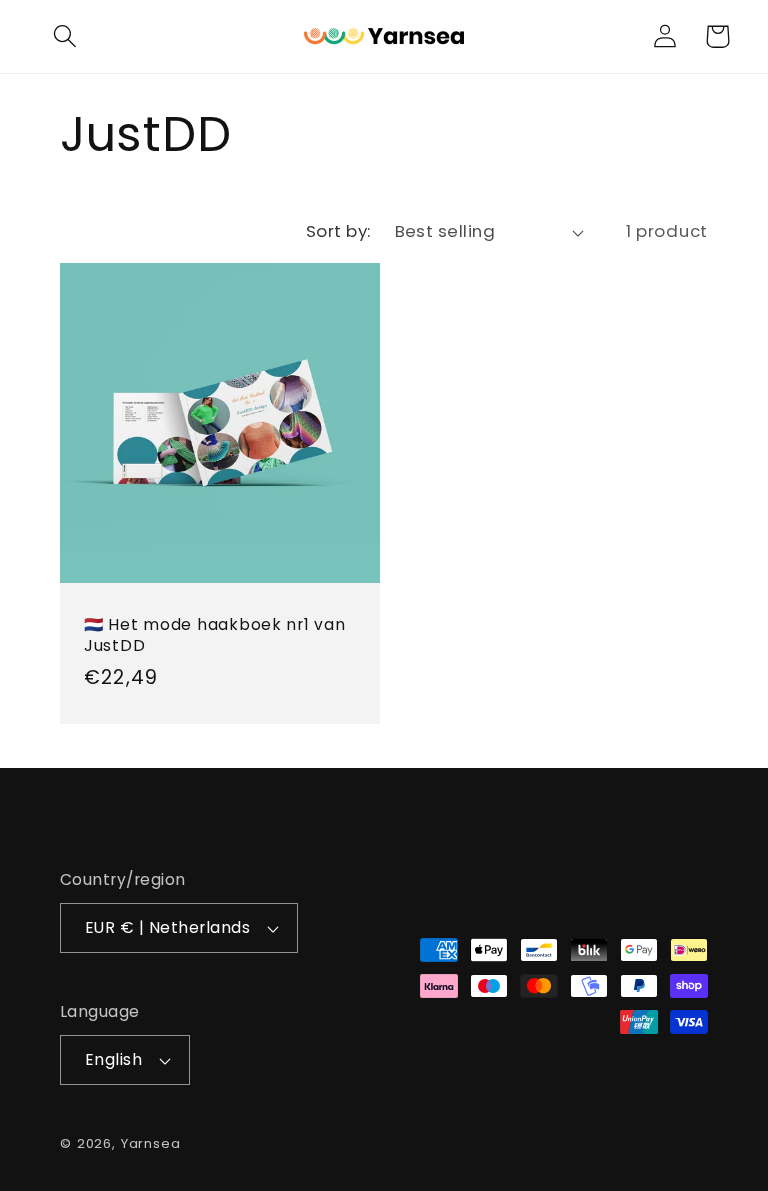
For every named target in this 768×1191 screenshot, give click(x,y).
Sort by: (338, 231)
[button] (64, 36)
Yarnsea (151, 1143)
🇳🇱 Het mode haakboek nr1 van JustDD (214, 636)
